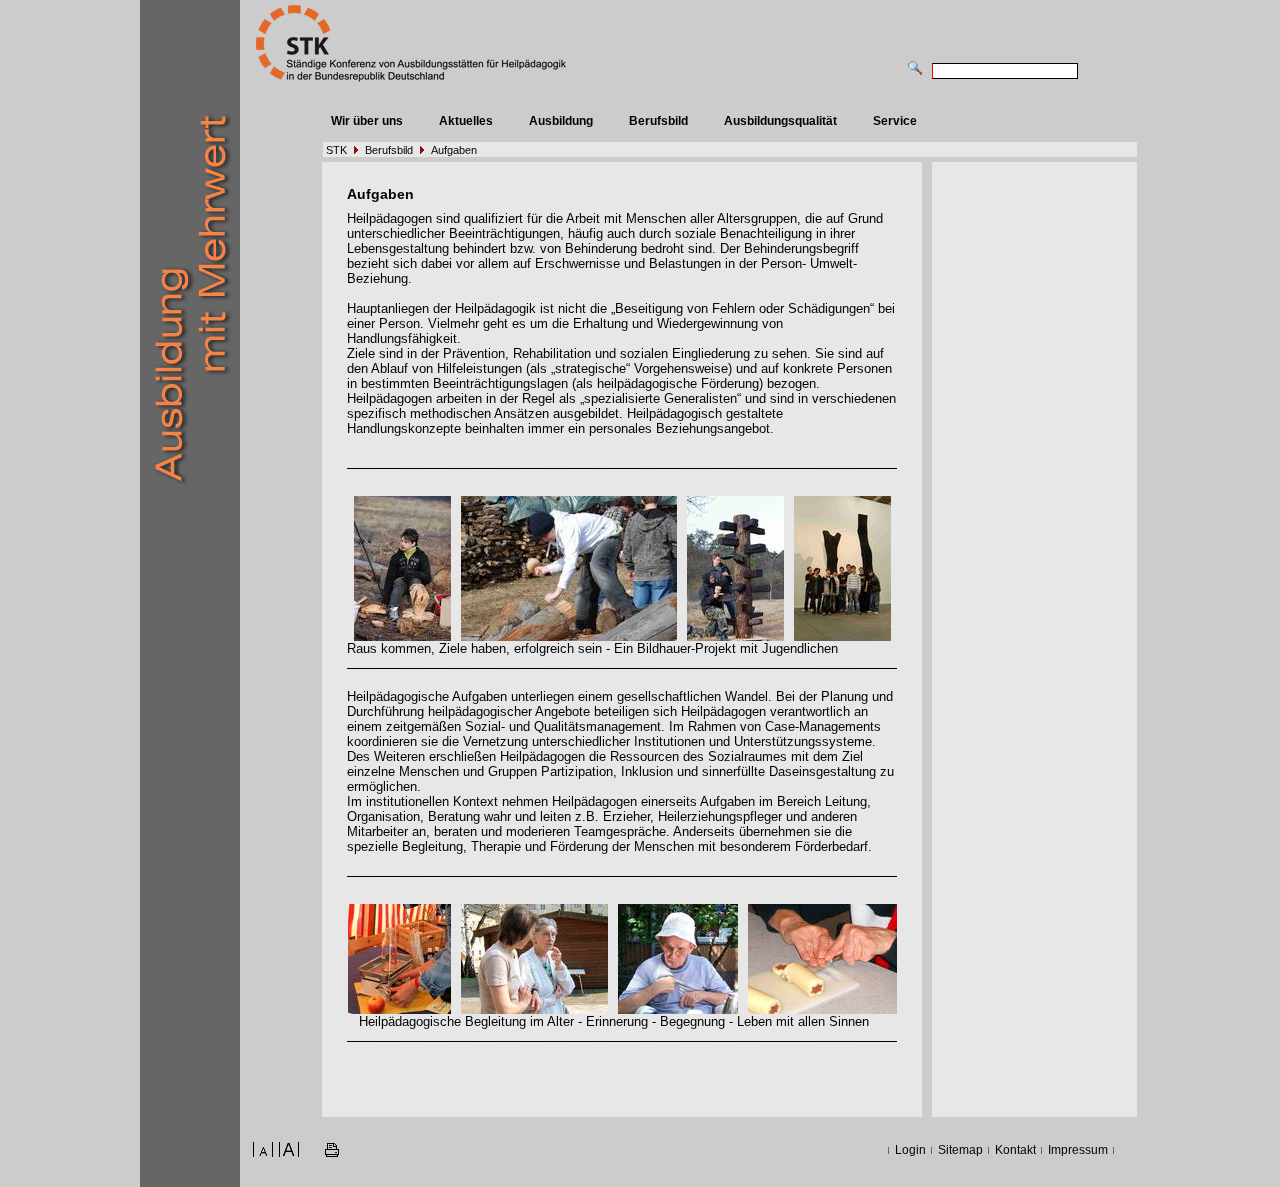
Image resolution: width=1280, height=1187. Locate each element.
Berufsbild (658, 121)
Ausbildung (561, 121)
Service (895, 121)
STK (336, 150)
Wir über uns (367, 121)
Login (910, 1150)
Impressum (1078, 1150)
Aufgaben (454, 150)
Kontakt (1015, 1150)
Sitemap (960, 1150)
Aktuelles (466, 121)
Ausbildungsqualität (780, 121)
